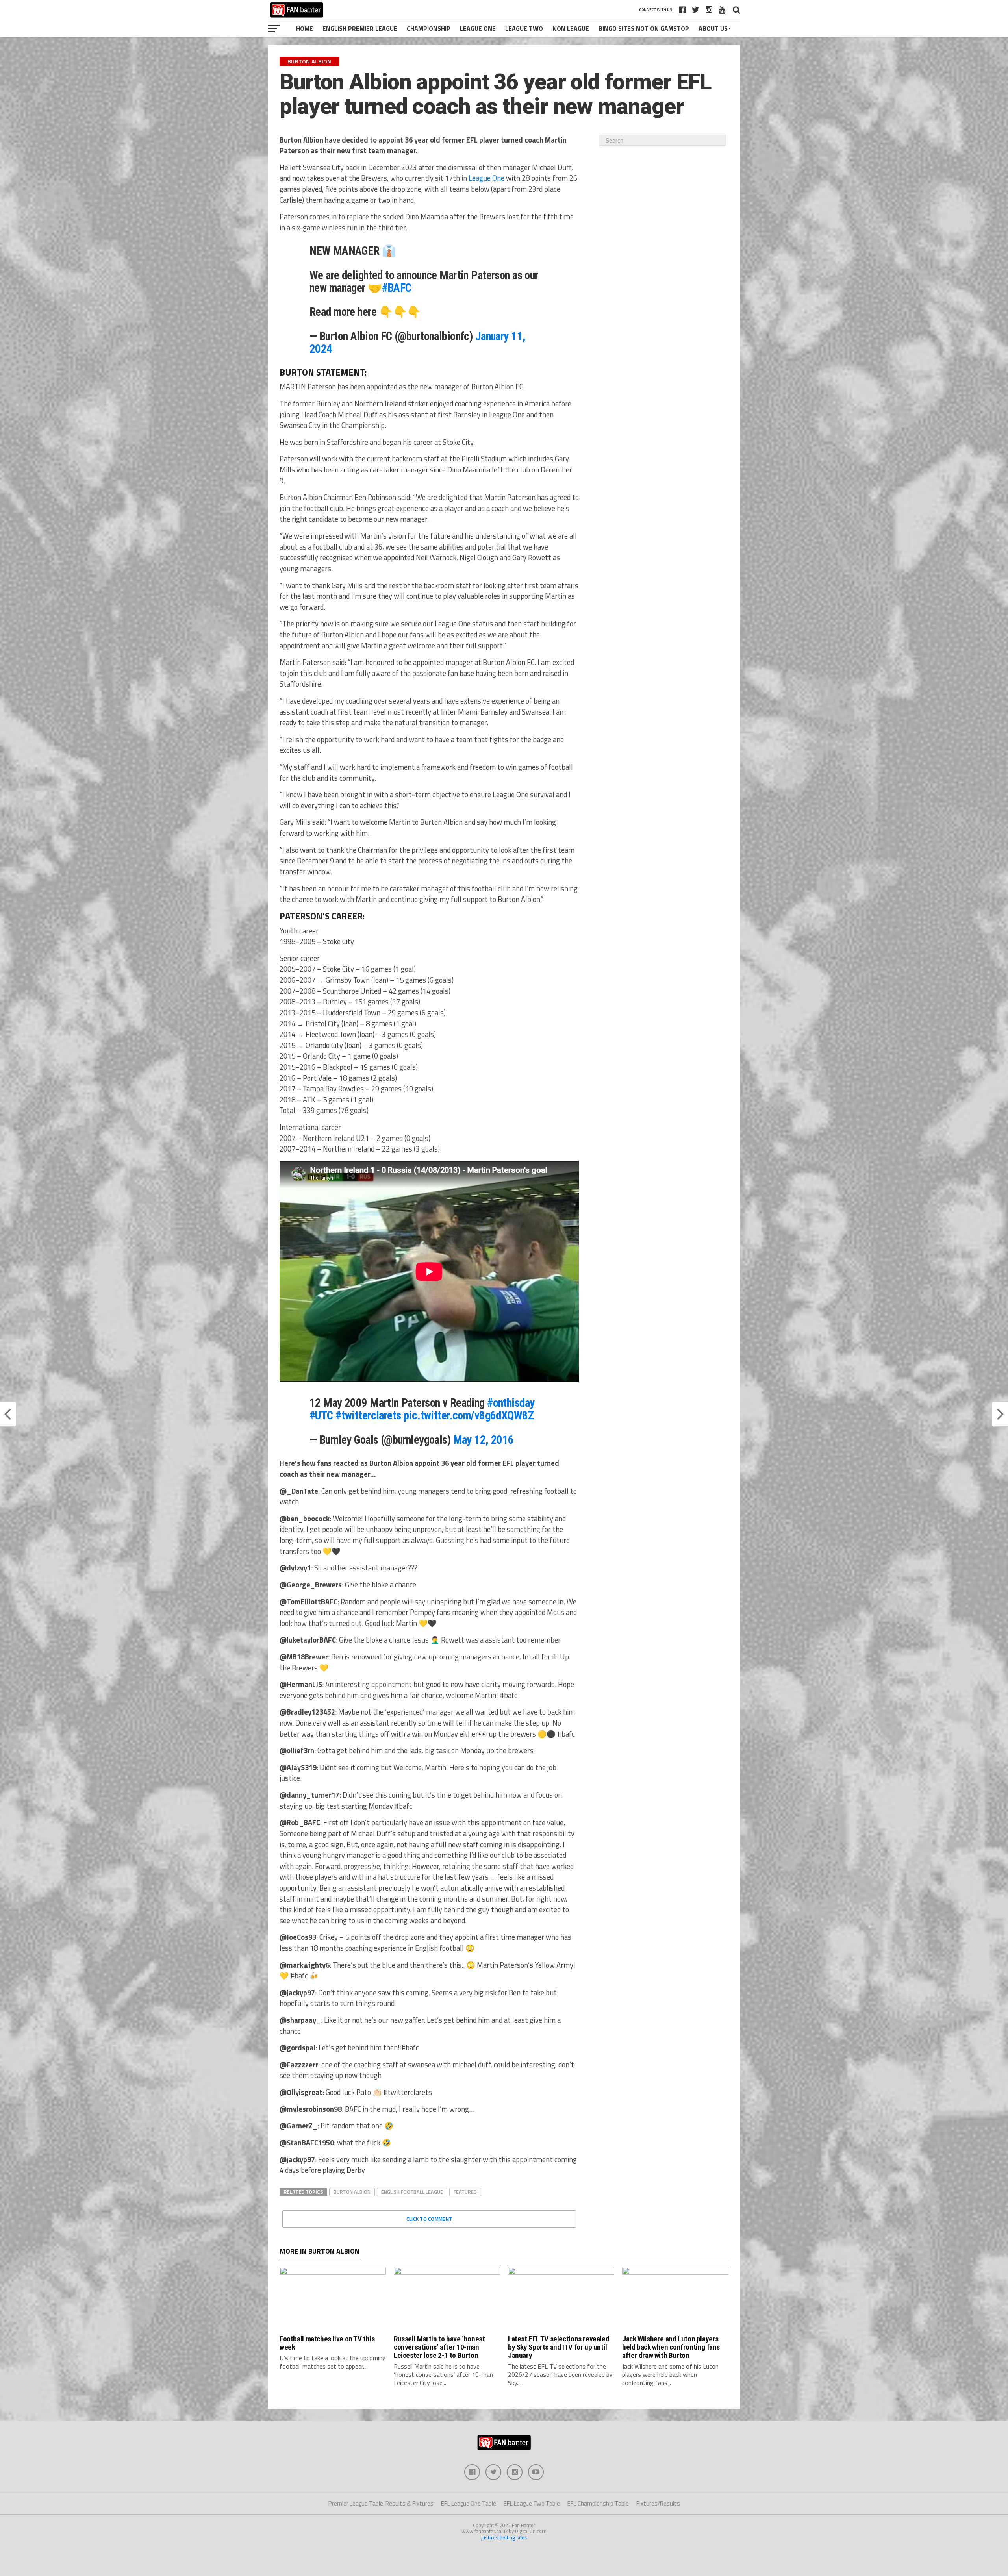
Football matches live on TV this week (327, 2343)
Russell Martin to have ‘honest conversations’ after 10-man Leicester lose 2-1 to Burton (439, 2347)
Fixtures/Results (658, 2503)
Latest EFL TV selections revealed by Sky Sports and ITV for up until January (559, 2347)
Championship (429, 28)
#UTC (321, 1415)
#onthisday (511, 1403)
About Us (713, 28)
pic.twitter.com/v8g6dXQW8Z (469, 1415)
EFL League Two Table (532, 2503)
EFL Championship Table (598, 2503)
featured (465, 2192)
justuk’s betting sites (504, 2537)
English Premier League (360, 28)
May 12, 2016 (484, 1440)
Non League (571, 28)
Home (305, 28)
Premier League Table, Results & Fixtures (381, 2503)
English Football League (412, 2192)
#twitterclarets (368, 1415)
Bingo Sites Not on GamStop (644, 28)
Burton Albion (352, 2192)
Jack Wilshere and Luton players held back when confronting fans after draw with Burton (671, 2347)
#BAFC (397, 288)
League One (478, 28)
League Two (524, 28)
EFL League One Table (469, 2503)
